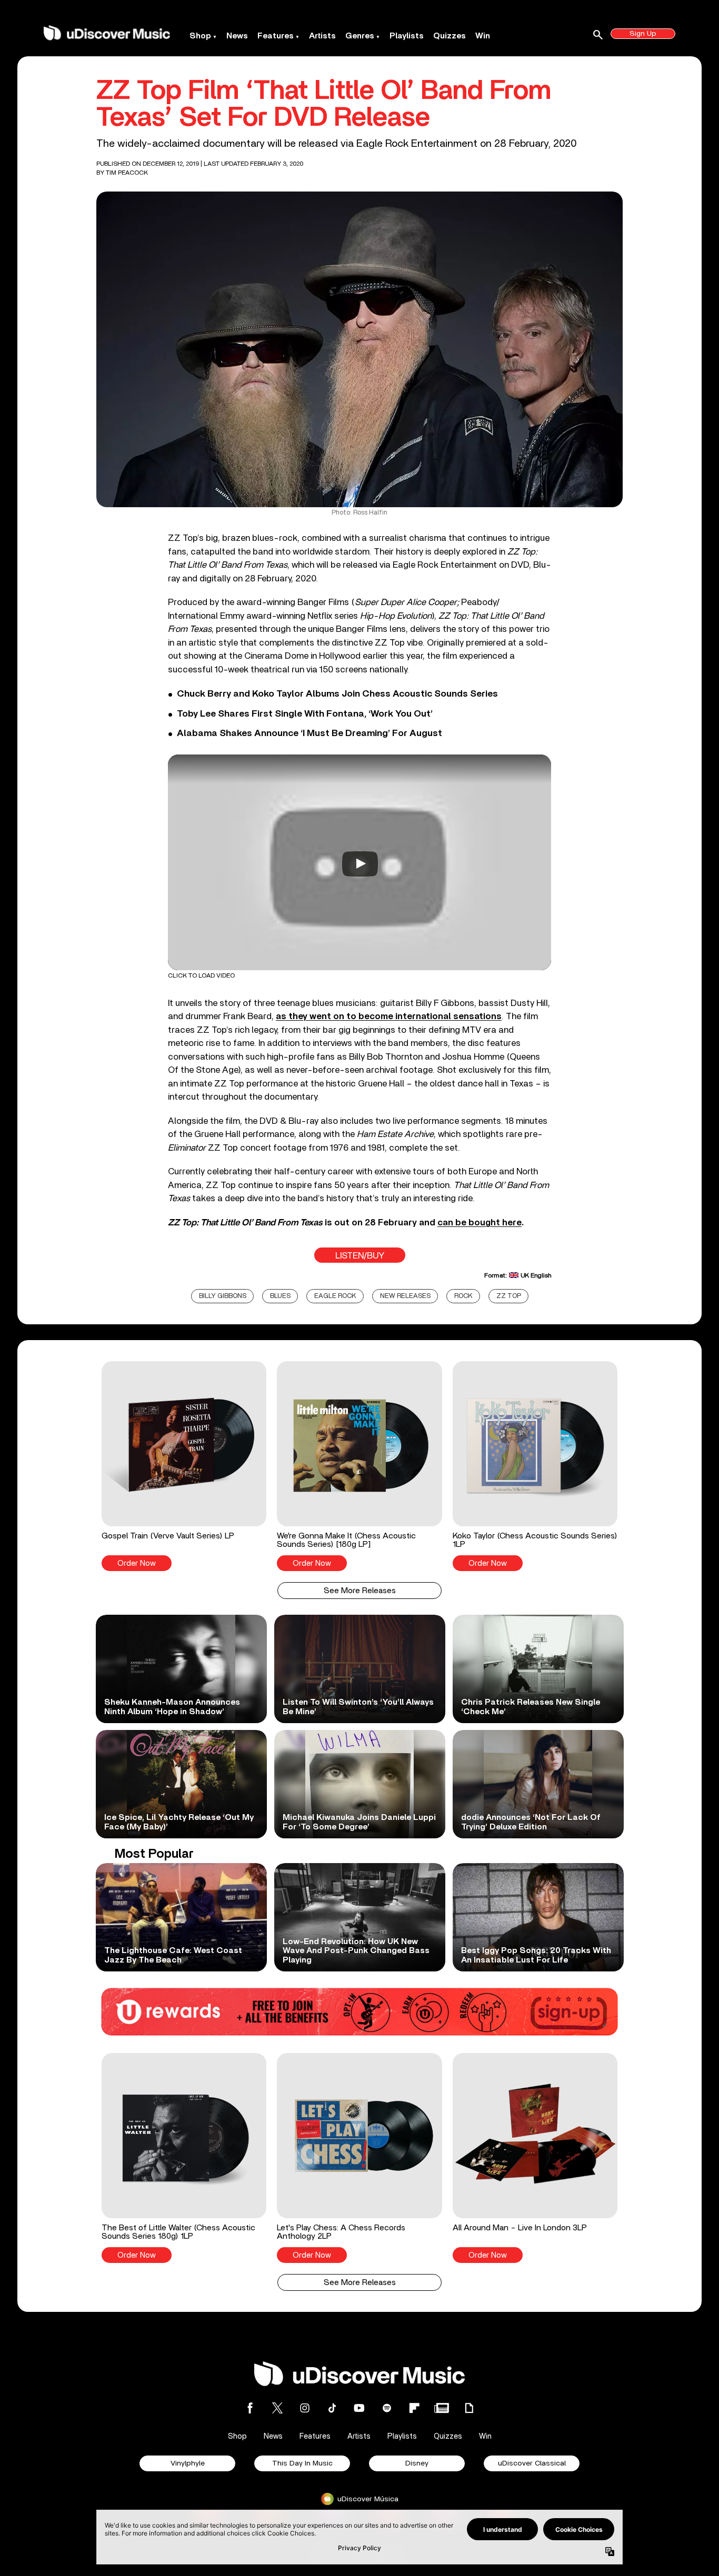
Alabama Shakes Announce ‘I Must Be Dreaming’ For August (309, 733)
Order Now (137, 1563)
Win (483, 36)
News (237, 36)
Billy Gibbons (223, 1296)
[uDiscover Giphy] (469, 2408)
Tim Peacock (127, 173)
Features (276, 36)
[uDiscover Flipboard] (414, 2408)
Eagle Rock (335, 1296)
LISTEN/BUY (360, 1256)
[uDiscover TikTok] (332, 2408)
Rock (463, 1296)
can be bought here (480, 1222)
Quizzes (450, 36)
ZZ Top (509, 1296)
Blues (280, 1296)
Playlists (407, 36)
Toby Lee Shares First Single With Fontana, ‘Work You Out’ (305, 714)
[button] (184, 1466)
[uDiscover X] (277, 2408)
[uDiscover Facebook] (250, 2408)
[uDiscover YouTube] (359, 2408)
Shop (200, 36)
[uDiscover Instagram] (305, 2408)
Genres (360, 36)
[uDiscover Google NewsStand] (442, 2408)
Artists (322, 36)
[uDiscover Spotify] (387, 2408)
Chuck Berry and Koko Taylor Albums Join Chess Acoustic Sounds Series (337, 694)
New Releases (405, 1296)
